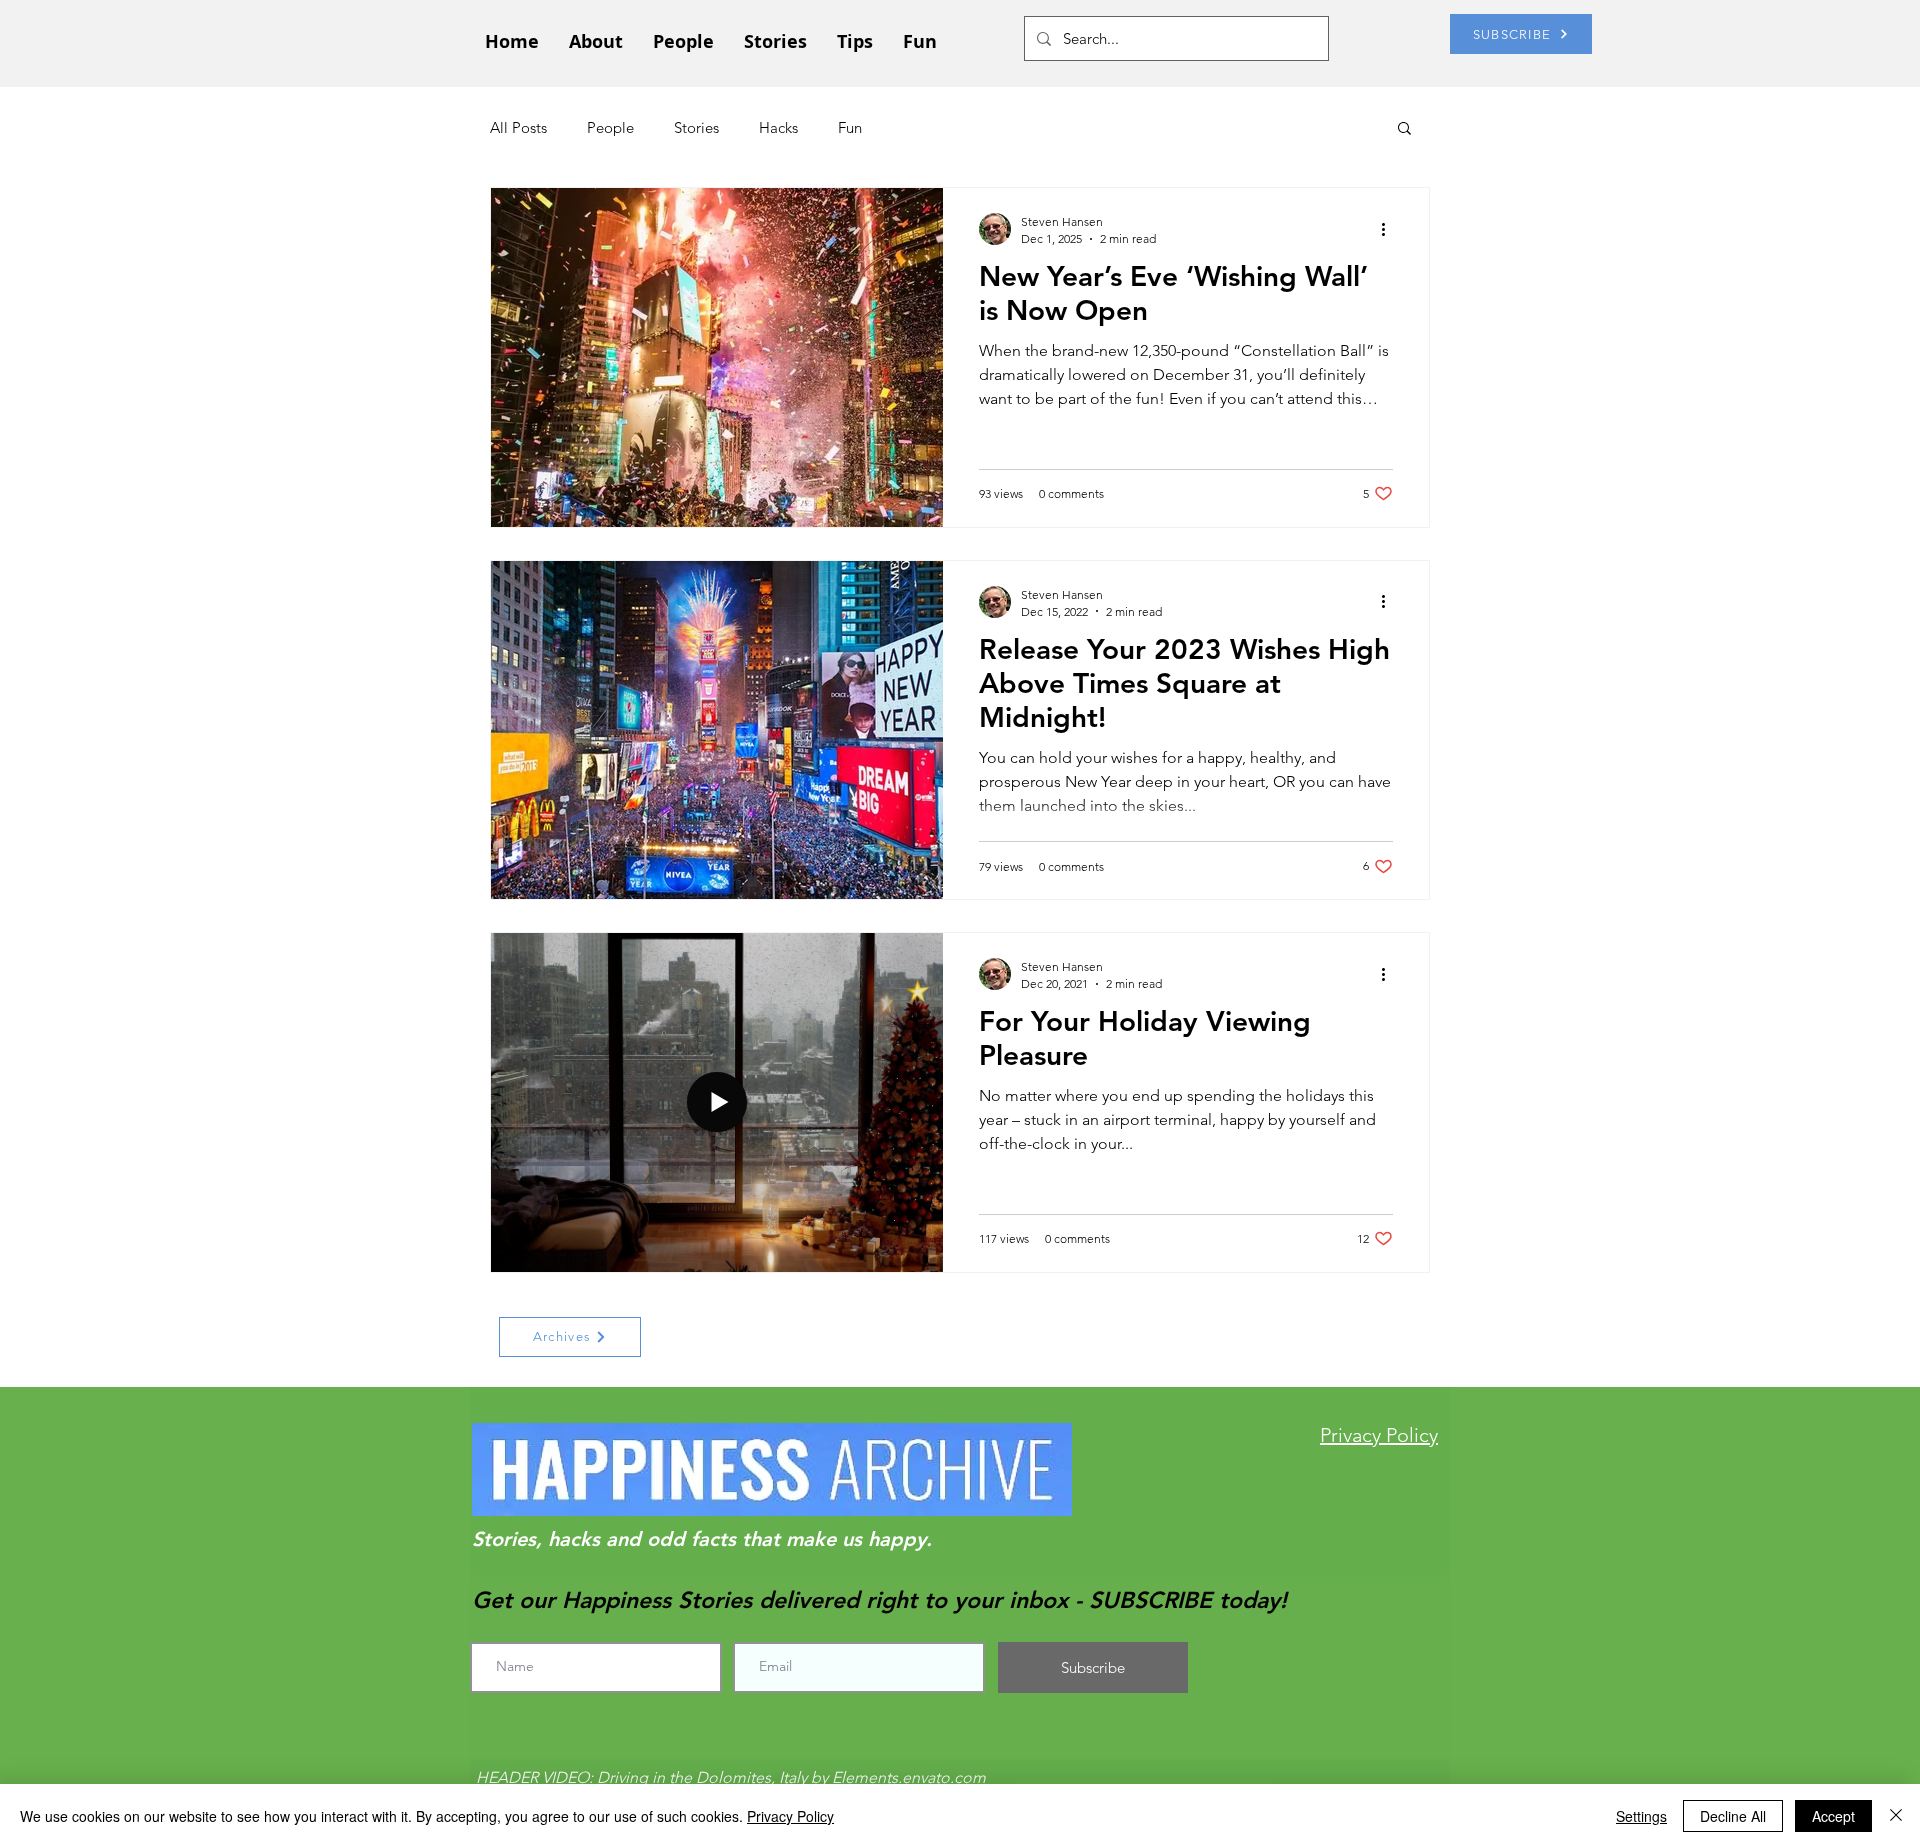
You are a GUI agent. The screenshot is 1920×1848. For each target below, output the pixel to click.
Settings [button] (1641, 1816)
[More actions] (1390, 229)
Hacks (778, 127)
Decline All (1733, 1816)
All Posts (518, 127)
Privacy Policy (790, 1816)
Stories (696, 127)
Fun (850, 127)
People (610, 127)
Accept (1833, 1816)
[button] (1404, 129)
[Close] (1896, 1816)
